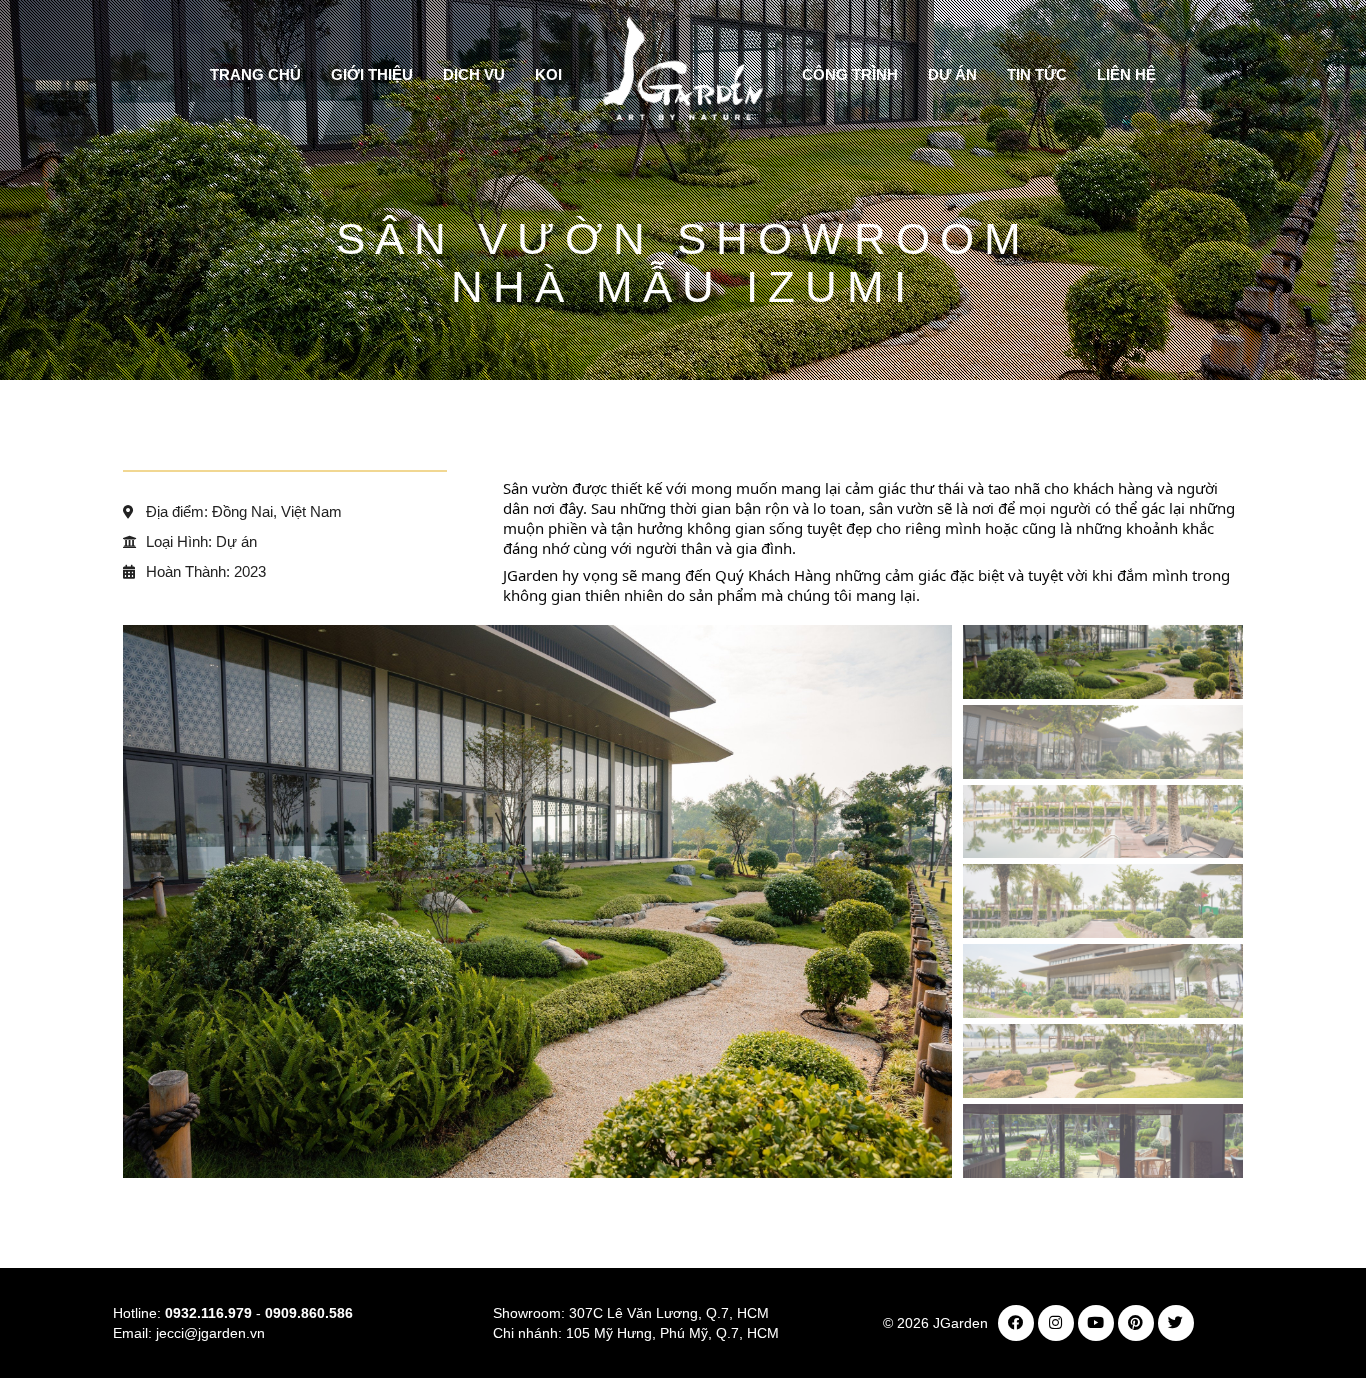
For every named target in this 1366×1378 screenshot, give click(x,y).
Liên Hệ (1126, 74)
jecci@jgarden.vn (210, 1333)
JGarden (960, 1323)
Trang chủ (255, 74)
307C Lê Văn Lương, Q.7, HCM (669, 1313)
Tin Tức (1037, 74)
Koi (548, 74)
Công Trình (850, 74)
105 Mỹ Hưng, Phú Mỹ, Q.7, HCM (672, 1333)
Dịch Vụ (474, 74)
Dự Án (952, 74)
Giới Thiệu (372, 74)
